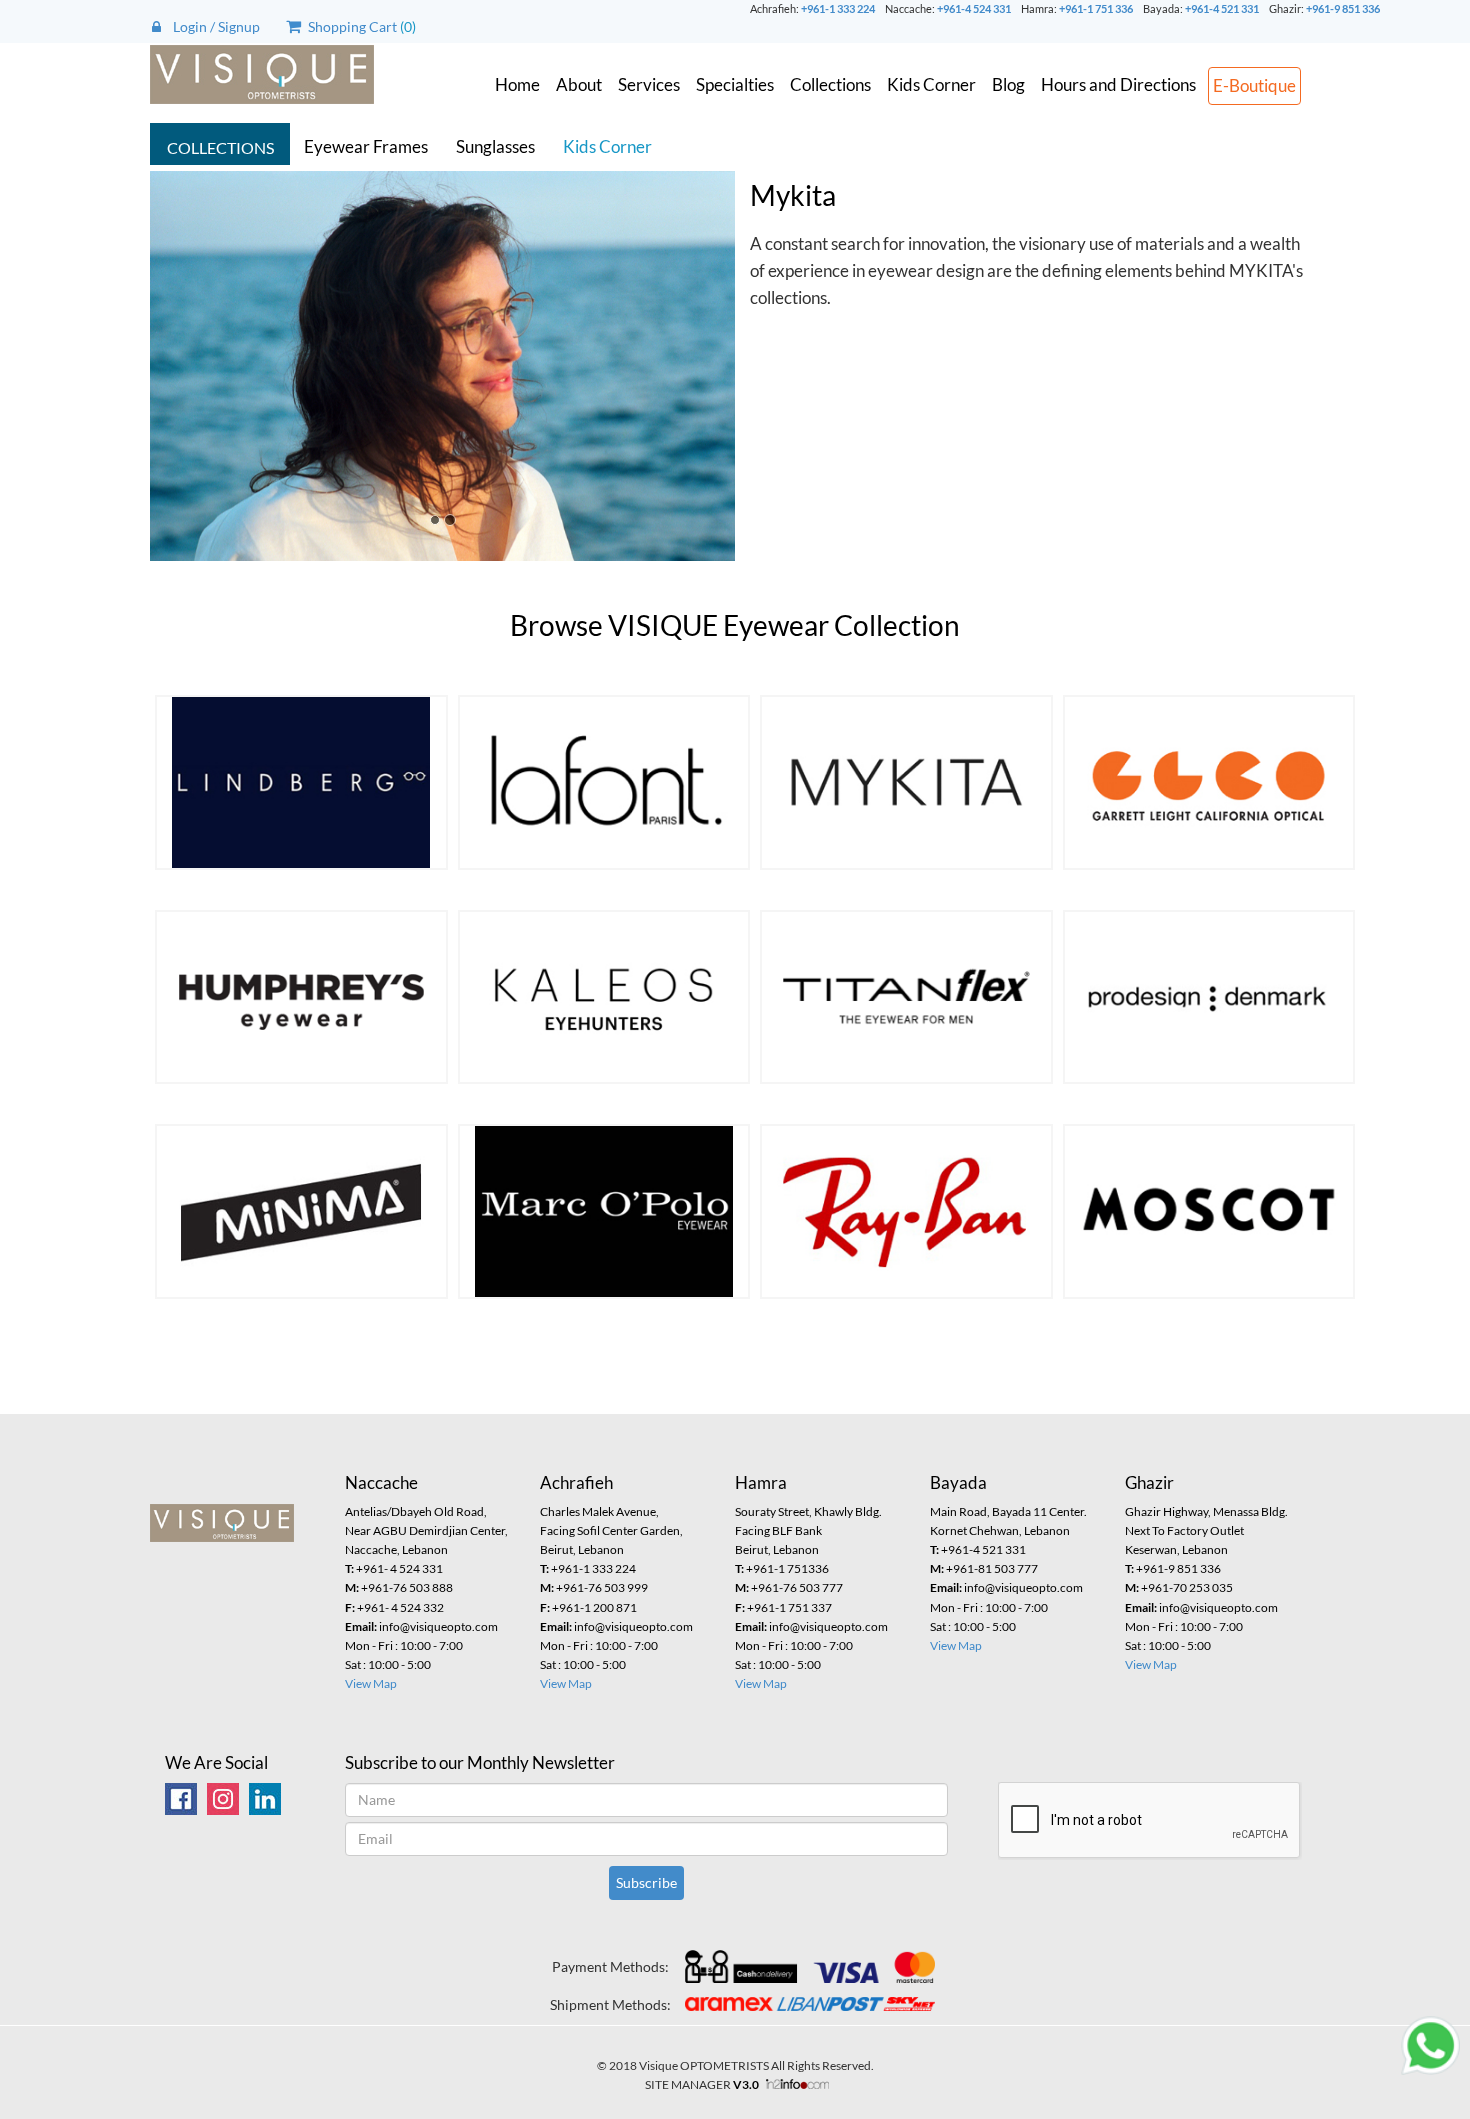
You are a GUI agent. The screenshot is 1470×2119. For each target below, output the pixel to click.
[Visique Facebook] (181, 1796)
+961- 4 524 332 (394, 1607)
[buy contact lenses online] (265, 1796)
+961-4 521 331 (1222, 8)
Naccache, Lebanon (396, 1549)
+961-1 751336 (782, 1568)
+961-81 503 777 (984, 1568)
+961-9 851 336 (1343, 8)
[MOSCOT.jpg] (1209, 1211)
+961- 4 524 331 (394, 1568)
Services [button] (649, 84)
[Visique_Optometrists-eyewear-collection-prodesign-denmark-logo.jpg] (1209, 997)
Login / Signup (210, 26)
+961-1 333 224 (838, 8)
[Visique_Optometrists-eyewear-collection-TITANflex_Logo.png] (906, 997)
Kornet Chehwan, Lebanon (1000, 1530)
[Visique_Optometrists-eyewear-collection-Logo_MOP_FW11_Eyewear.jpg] (604, 1211)
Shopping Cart (351, 26)
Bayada (958, 1482)
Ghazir (1149, 1482)
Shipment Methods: (610, 2004)
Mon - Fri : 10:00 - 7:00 (404, 1645)
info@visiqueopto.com (421, 1626)
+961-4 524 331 (974, 8)
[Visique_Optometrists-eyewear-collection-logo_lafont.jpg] (604, 782)
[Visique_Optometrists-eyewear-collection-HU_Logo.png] (301, 997)
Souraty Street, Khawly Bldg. (808, 1511)
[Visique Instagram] (223, 1796)
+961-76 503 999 (594, 1587)
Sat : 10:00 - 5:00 (388, 1664)
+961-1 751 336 (1096, 8)
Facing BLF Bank (778, 1530)
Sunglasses (495, 146)
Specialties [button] (735, 84)
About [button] (579, 84)
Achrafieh (576, 1482)
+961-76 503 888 (399, 1587)
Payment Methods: (610, 1966)
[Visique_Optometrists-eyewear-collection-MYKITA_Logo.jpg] (906, 782)
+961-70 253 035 (1179, 1587)
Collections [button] (830, 84)
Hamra (761, 1482)
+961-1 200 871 (588, 1607)
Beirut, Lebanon (582, 1549)
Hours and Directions (1118, 84)
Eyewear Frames (366, 146)
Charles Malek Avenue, (599, 1511)
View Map (371, 1683)
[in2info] (793, 2084)
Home (517, 84)
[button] (194, 366)
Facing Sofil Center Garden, (611, 1530)
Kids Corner (931, 84)
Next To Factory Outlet (1184, 1530)
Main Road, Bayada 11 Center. (1008, 1511)
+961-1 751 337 (783, 1607)
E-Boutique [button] (1254, 85)
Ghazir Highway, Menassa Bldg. (1206, 1511)
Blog (1008, 84)
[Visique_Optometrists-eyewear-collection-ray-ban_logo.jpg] (906, 1211)
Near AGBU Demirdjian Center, (426, 1530)
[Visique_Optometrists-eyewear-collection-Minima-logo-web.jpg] (301, 1211)
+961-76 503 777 (789, 1587)
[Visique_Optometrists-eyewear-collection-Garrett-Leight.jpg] (1209, 782)
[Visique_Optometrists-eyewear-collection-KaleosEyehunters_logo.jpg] (604, 997)
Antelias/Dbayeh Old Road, (416, 1511)
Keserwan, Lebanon (1176, 1549)
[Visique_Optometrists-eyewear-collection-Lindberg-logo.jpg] (301, 782)
